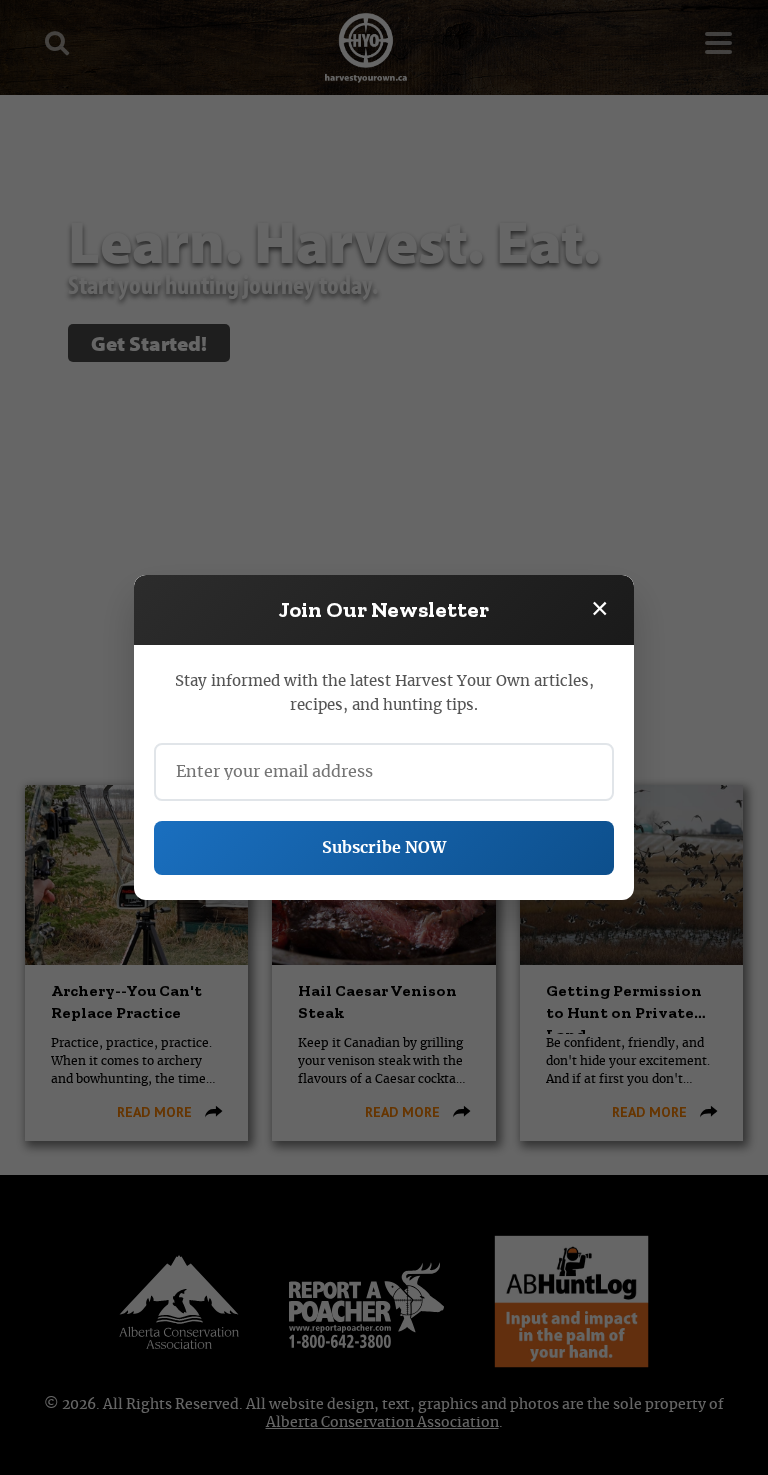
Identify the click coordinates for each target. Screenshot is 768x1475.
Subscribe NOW (384, 848)
